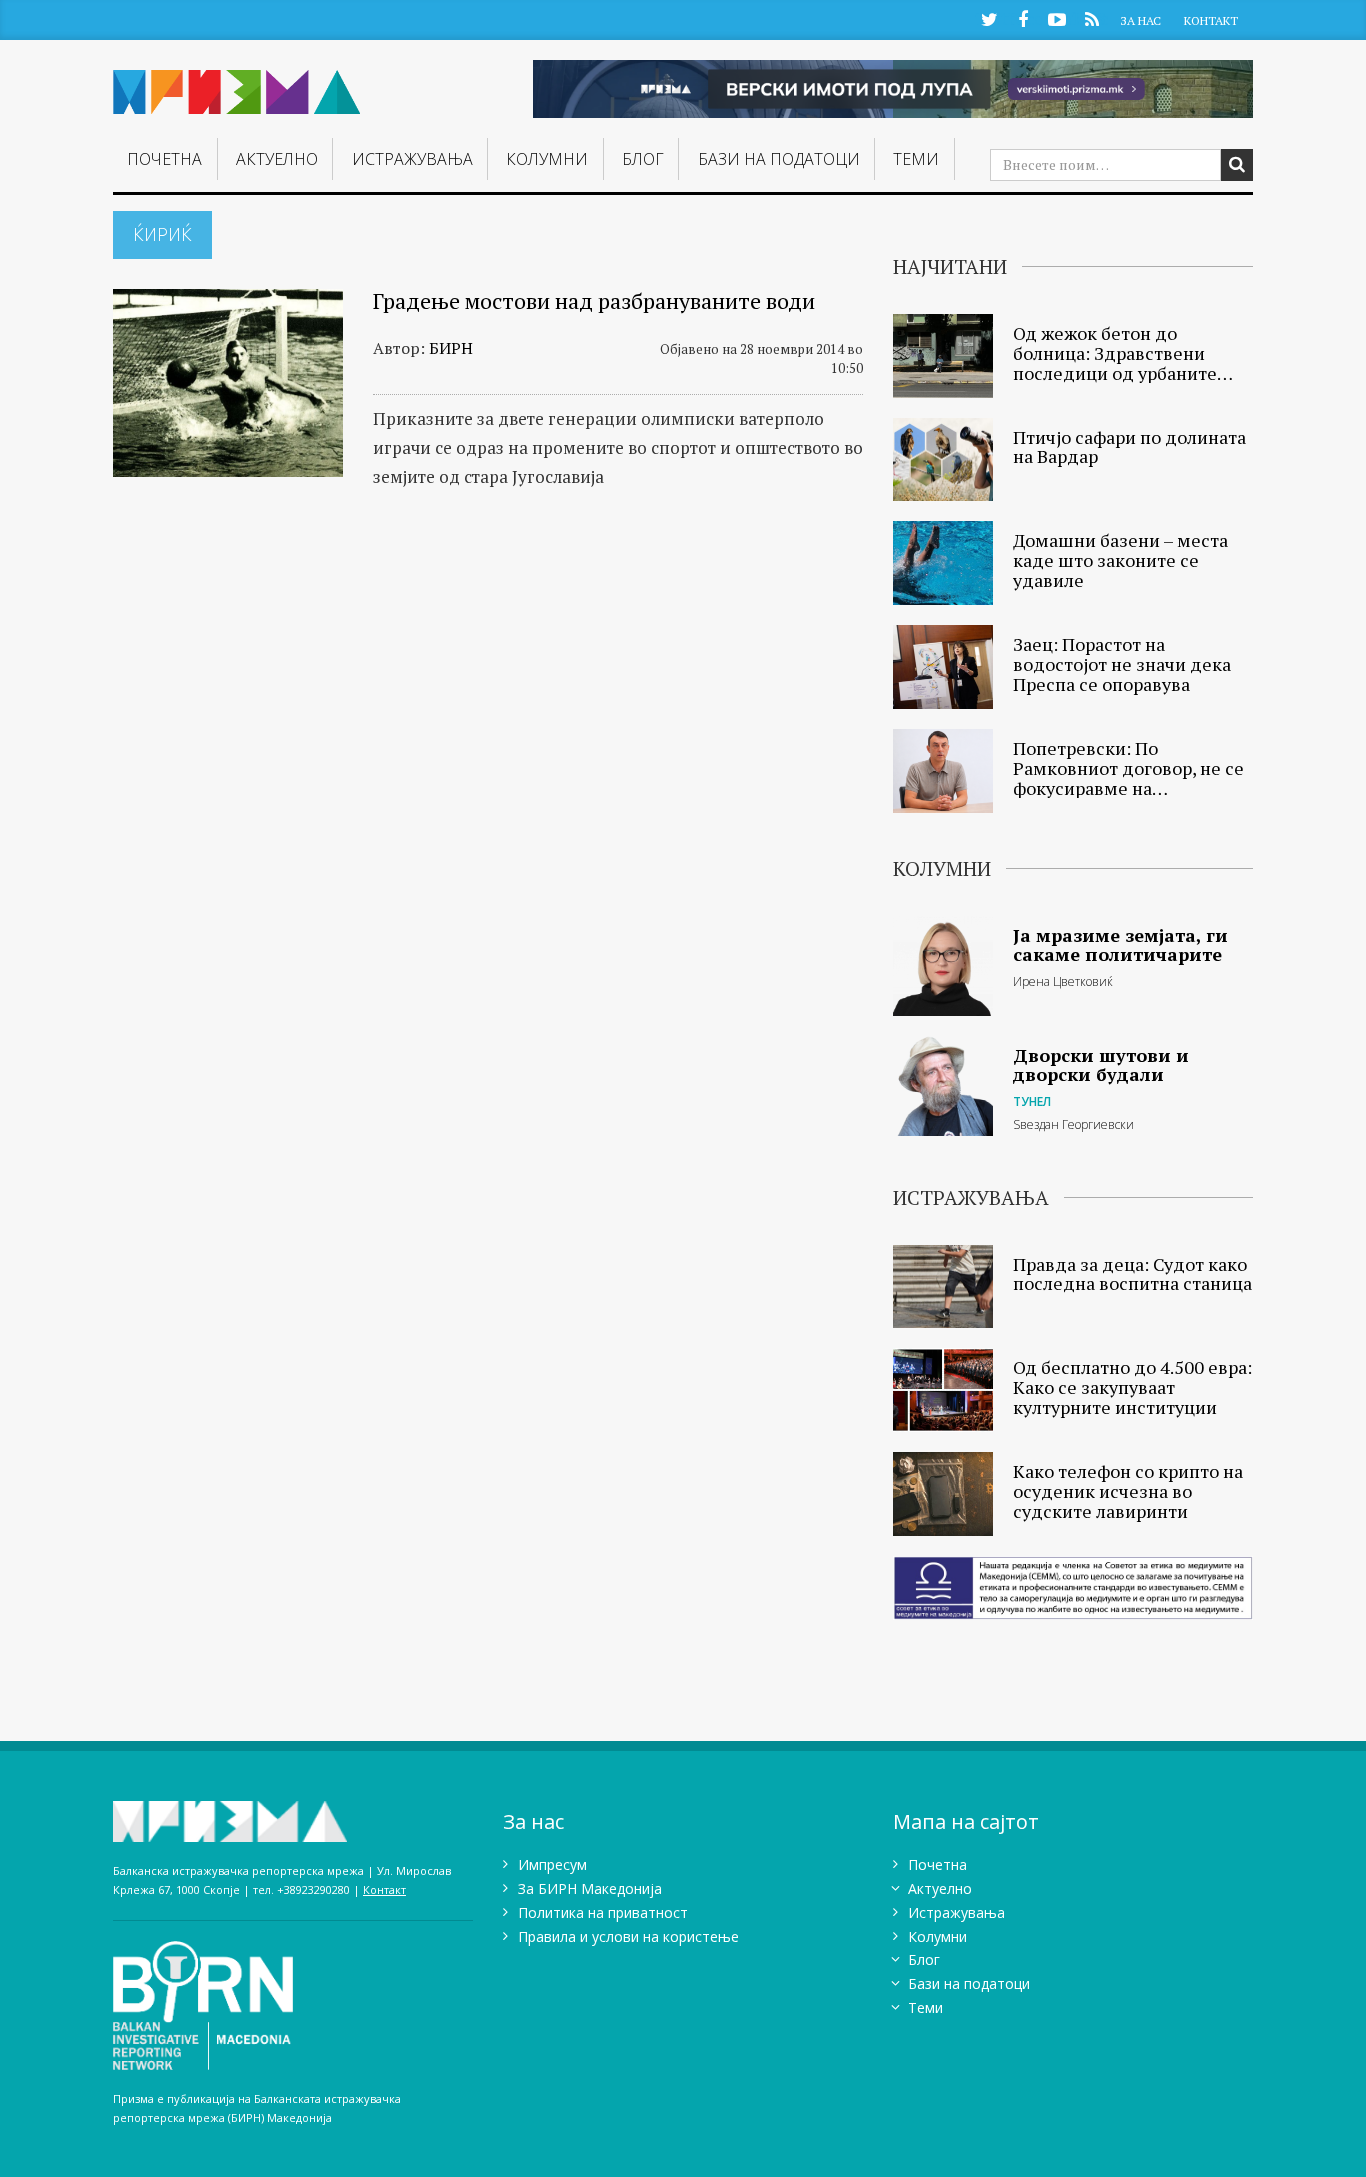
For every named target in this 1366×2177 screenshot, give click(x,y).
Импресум (552, 1864)
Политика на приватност (603, 1912)
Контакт (1211, 20)
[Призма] (237, 84)
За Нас (1140, 20)
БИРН (451, 348)
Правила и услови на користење (628, 1936)
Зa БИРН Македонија (590, 1888)
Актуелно (277, 159)
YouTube (1057, 18)
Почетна (164, 159)
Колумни (547, 159)
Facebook (1023, 18)
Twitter (989, 18)
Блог (643, 159)
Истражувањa (412, 159)
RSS (1091, 18)
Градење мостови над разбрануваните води (594, 300)
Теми (916, 159)
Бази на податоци (779, 159)
